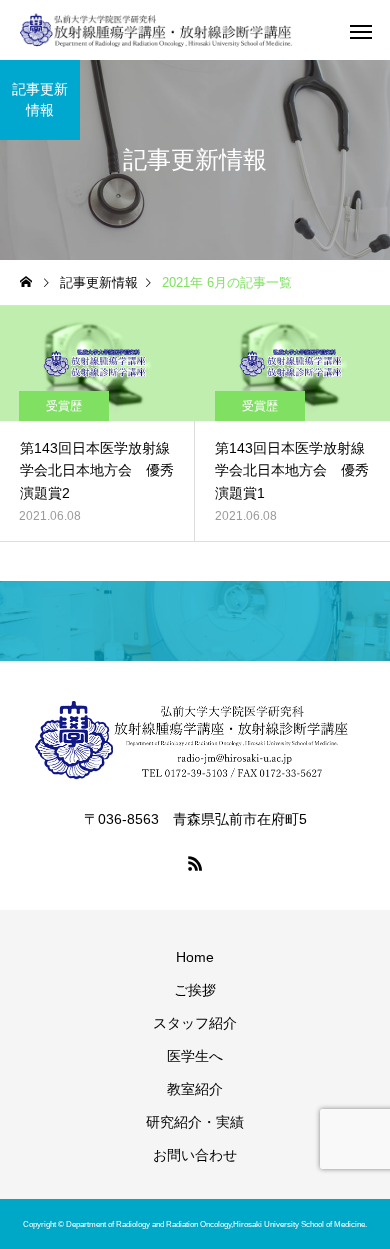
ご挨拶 (195, 990)
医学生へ (195, 1056)
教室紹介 (195, 1089)
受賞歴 (64, 406)
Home (195, 957)
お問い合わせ (195, 1155)
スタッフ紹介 (195, 1023)
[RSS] (195, 863)
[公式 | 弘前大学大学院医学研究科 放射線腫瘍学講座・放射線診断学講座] (156, 30)
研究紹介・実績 (195, 1122)
